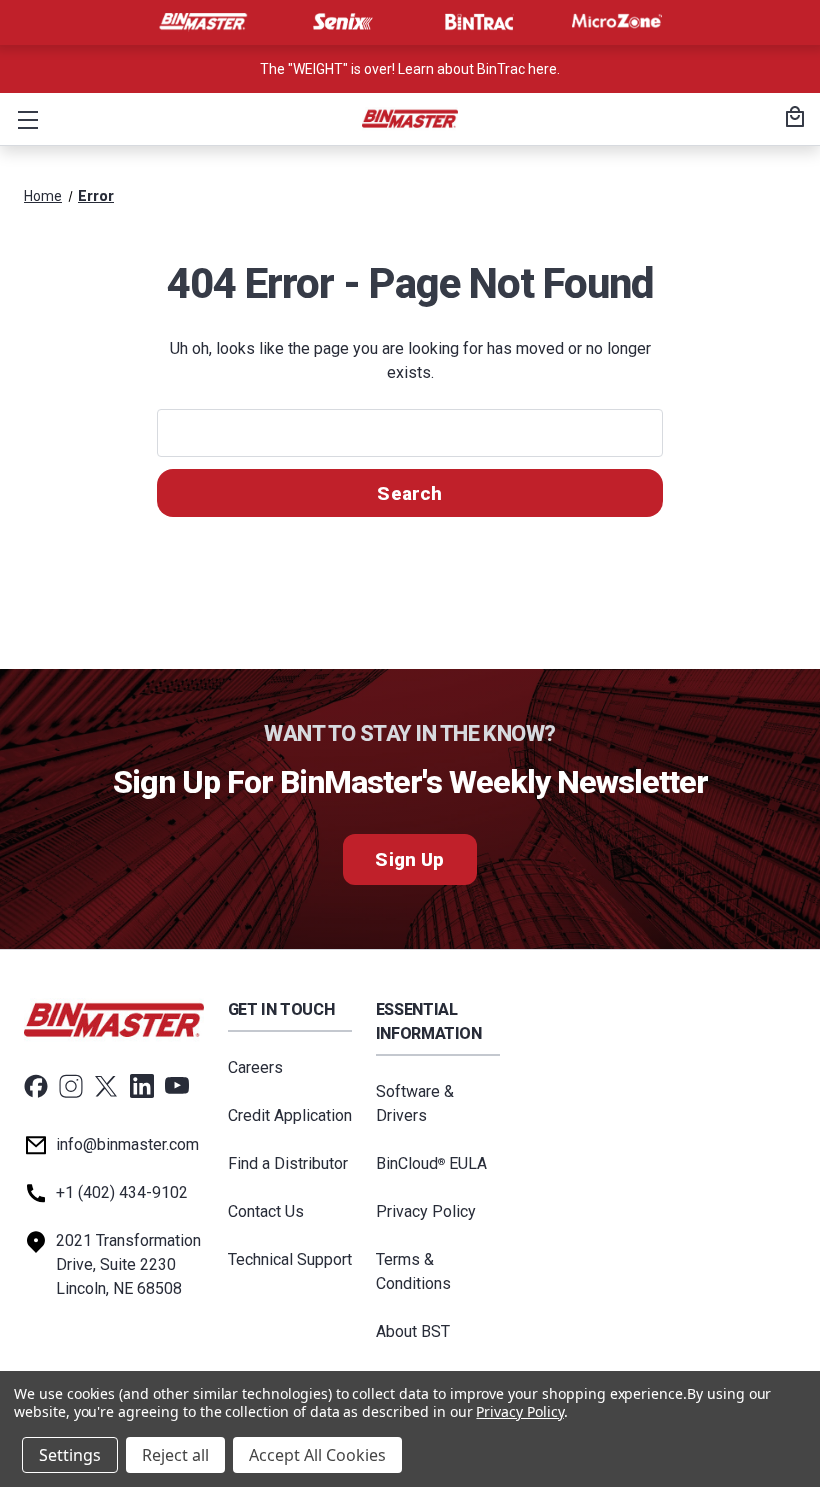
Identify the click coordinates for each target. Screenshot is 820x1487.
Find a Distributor (288, 1163)
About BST (413, 1331)
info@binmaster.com (127, 1144)
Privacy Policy (426, 1211)
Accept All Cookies (317, 1455)
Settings (70, 1455)
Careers (255, 1067)
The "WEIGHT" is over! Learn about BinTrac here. (410, 69)
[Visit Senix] (341, 22)
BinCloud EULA (431, 1163)
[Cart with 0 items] (792, 119)
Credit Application (290, 1115)
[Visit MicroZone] (617, 22)
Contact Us (266, 1211)
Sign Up (409, 859)
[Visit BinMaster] (203, 22)
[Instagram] (71, 1086)
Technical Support (290, 1259)
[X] (106, 1086)
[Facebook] (36, 1086)
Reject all (175, 1455)
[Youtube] (177, 1086)
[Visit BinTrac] (479, 22)
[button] (24, 119)
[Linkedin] (142, 1086)
